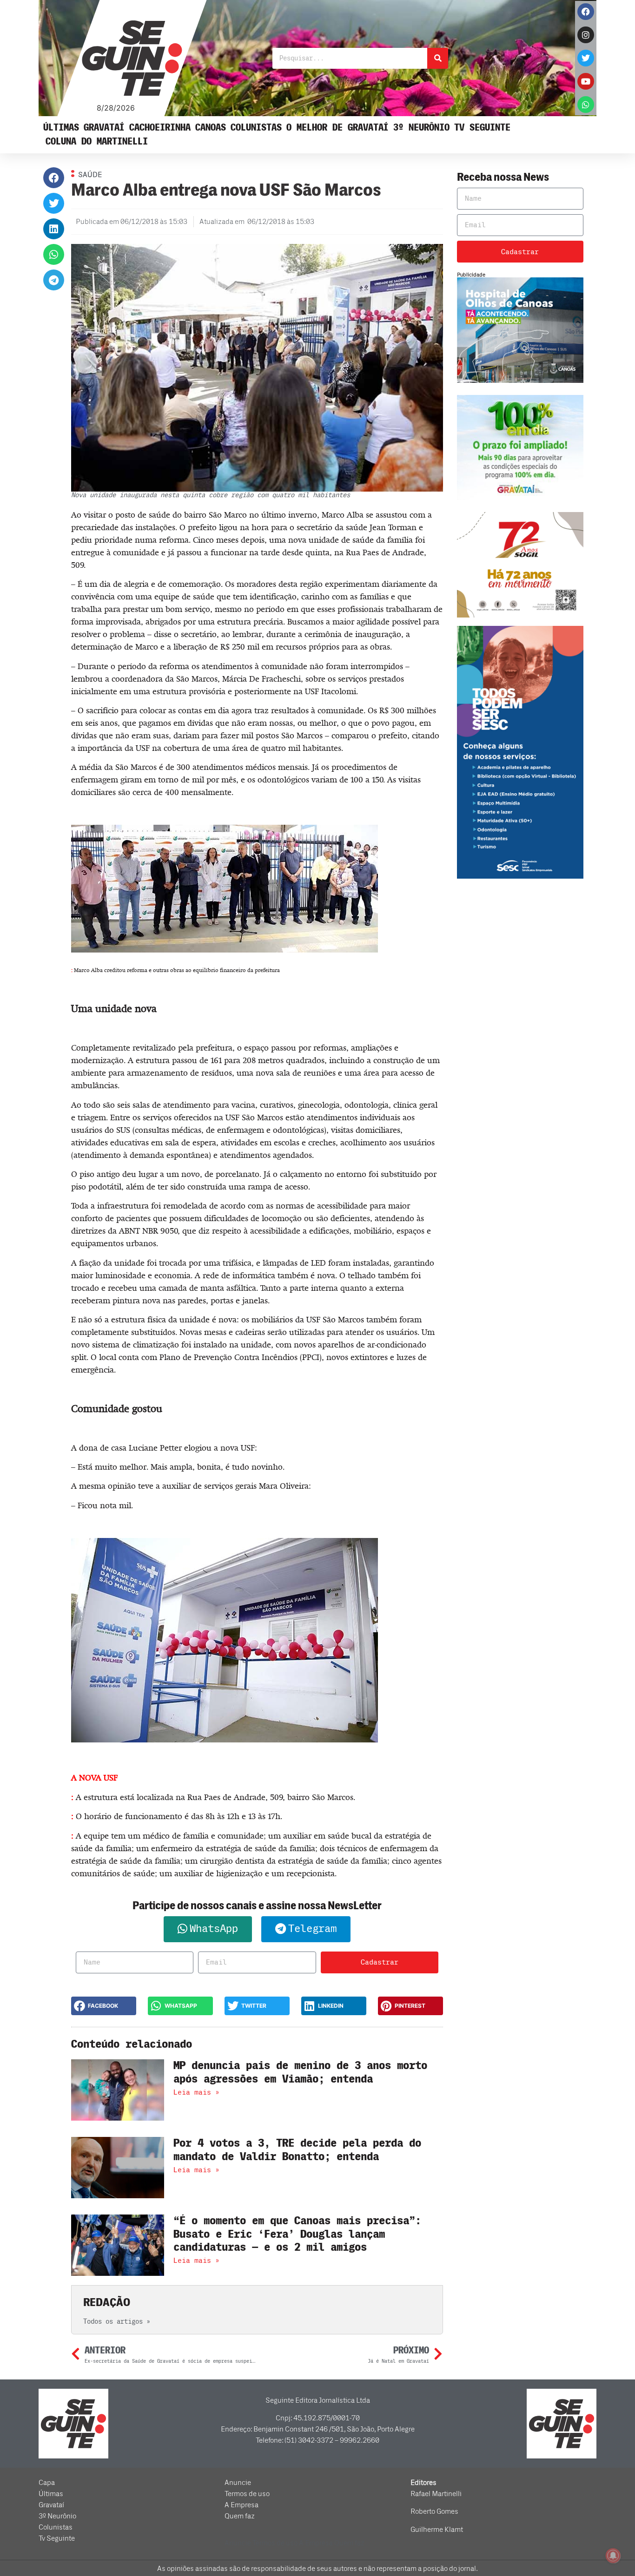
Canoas (211, 128)
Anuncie (238, 2483)
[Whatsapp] (586, 105)
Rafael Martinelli (436, 2494)
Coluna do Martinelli (97, 141)
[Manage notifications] (613, 2556)
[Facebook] (586, 12)
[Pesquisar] (438, 58)
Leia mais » (196, 2092)
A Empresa (241, 2505)
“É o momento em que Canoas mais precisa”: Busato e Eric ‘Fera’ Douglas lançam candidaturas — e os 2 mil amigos (297, 2234)
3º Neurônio (421, 128)
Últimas (61, 128)
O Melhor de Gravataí (337, 128)
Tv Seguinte (482, 128)
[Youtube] (586, 81)
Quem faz (240, 2516)
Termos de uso (247, 2494)
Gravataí (104, 128)
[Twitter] (586, 58)
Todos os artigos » (117, 2322)
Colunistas (256, 128)
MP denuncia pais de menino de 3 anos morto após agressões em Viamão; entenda (300, 2072)
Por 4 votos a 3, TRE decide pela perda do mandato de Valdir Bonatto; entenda (297, 2150)
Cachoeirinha (160, 128)
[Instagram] (586, 35)
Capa (47, 2483)
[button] (54, 178)
